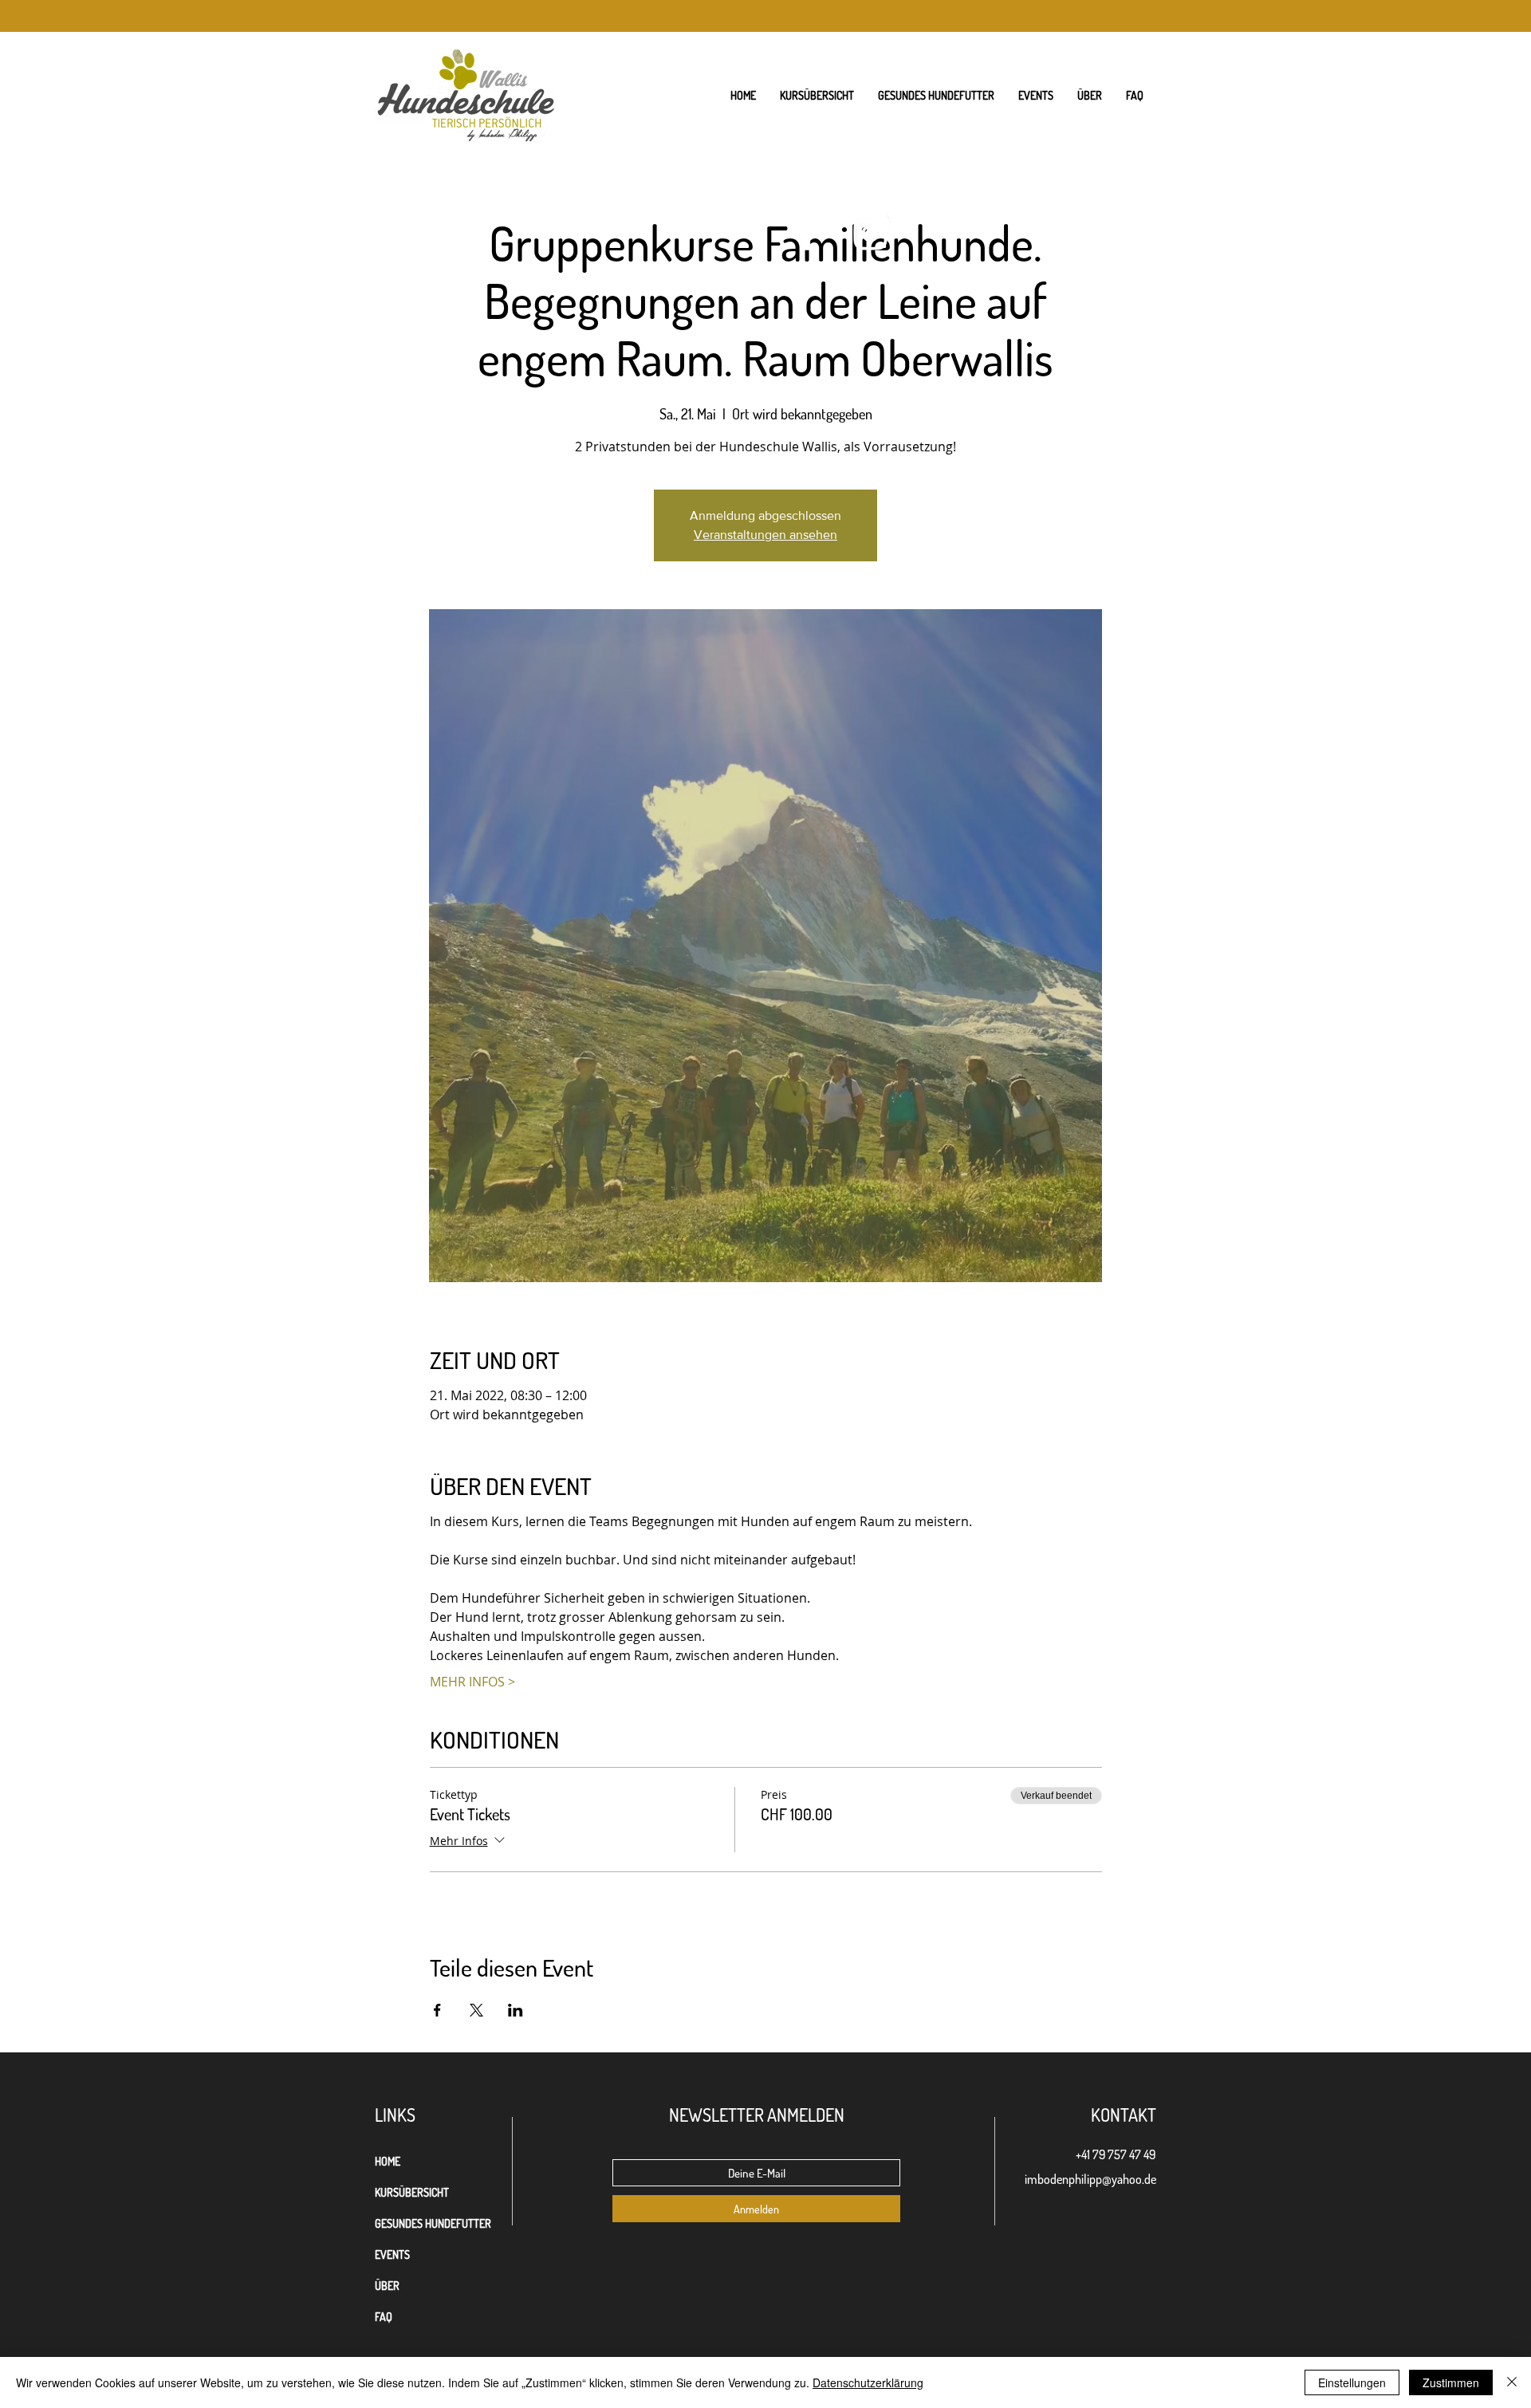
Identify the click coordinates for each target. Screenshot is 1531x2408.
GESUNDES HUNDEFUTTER (433, 2223)
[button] (1090, 96)
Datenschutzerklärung (868, 2382)
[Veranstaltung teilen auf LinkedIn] (516, 2010)
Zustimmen (1451, 2382)
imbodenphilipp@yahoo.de (1090, 2179)
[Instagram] (870, 233)
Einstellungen (1352, 2382)
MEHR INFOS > (472, 1682)
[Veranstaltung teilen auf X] (476, 2010)
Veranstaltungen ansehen (765, 535)
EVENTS (392, 2255)
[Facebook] (807, 233)
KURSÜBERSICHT (412, 2192)
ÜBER (387, 2286)
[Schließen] (1512, 2382)
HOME (388, 2161)
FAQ (384, 2317)
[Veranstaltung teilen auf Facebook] (437, 2010)
